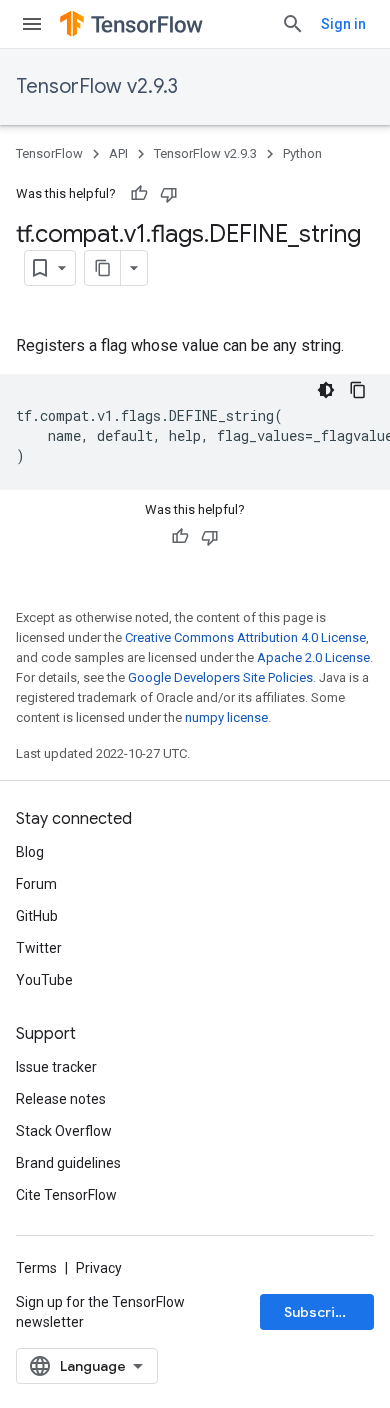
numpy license (226, 717)
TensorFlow (49, 153)
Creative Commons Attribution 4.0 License (245, 637)
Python (302, 153)
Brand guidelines (68, 1163)
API (118, 153)
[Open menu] (32, 24)
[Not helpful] (169, 194)
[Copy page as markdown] (103, 268)
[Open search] (293, 24)
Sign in (343, 24)
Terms (36, 1268)
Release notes (61, 1099)
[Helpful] (139, 194)
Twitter (39, 948)
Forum (36, 884)
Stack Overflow (64, 1131)
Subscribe (318, 1312)
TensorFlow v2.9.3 (97, 86)
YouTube (44, 980)
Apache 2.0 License (313, 657)
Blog (30, 852)
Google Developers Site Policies (220, 677)
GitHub (37, 916)
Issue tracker (56, 1067)
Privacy (99, 1268)
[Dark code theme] (326, 390)
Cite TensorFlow (66, 1195)
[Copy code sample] (358, 390)
